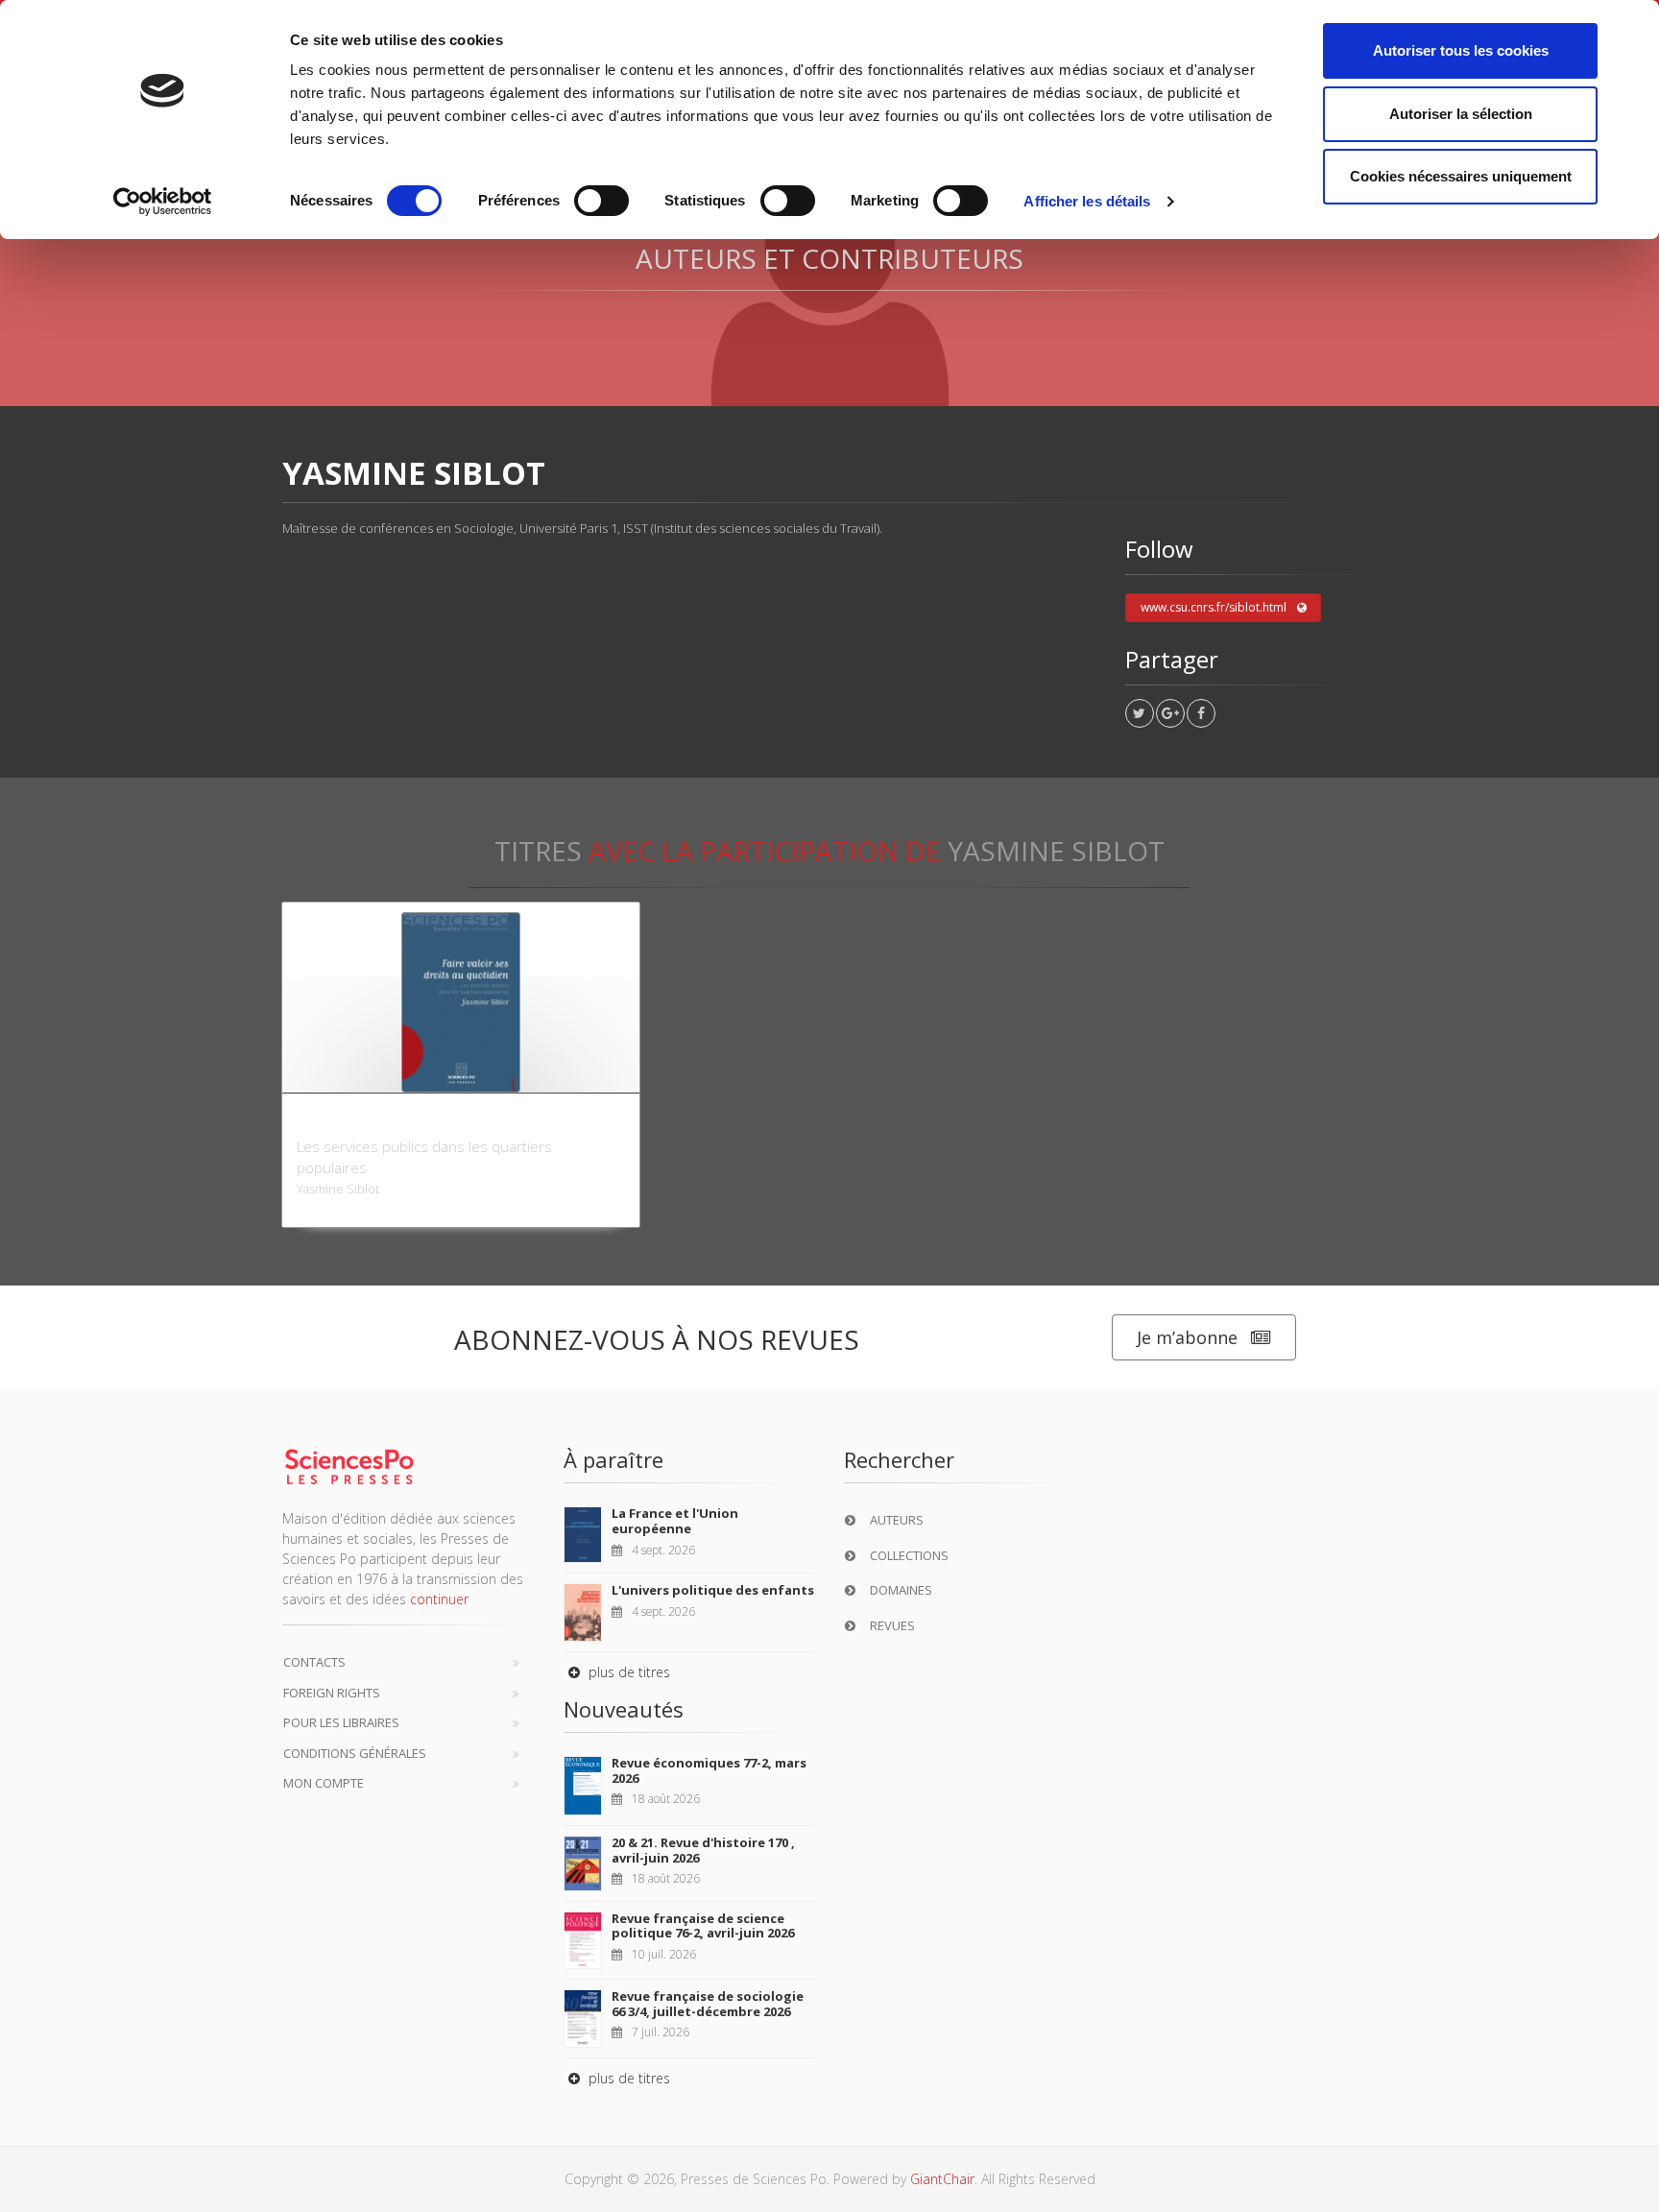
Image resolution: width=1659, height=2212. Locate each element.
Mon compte (324, 1783)
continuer (439, 1599)
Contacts (314, 1662)
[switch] (601, 201)
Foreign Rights (332, 1693)
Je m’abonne (1187, 1337)
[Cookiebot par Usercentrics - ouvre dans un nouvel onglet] (163, 202)
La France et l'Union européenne (675, 1521)
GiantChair (942, 2179)
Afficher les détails (1087, 201)
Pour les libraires (341, 1722)
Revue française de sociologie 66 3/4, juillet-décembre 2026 (708, 2004)
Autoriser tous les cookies (1461, 50)
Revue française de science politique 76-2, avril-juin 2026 (703, 1926)
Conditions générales (355, 1753)
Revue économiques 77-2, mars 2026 (709, 1770)
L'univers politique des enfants (713, 1590)
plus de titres (627, 1672)
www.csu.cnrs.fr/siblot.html (1214, 607)
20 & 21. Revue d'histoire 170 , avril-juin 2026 (703, 1850)
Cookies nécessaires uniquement (1461, 176)
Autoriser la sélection (1461, 114)
